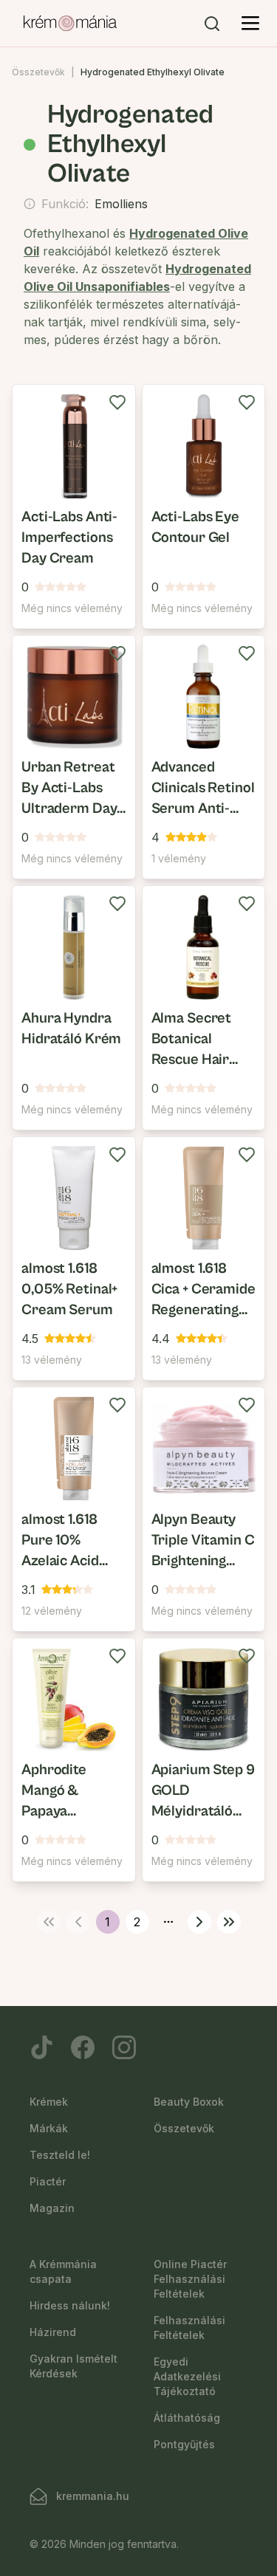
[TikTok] (41, 2047)
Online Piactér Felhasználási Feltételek (190, 2279)
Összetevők (38, 72)
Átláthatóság (187, 2418)
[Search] (212, 24)
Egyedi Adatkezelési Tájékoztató (187, 2376)
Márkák (49, 2128)
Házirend (53, 2332)
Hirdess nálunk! (70, 2305)
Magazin (52, 2208)
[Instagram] (124, 2047)
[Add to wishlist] (117, 402)
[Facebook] (83, 2047)
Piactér (48, 2181)
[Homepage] (70, 24)
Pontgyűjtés (184, 2444)
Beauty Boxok (189, 2102)
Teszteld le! (60, 2155)
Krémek (49, 2102)
